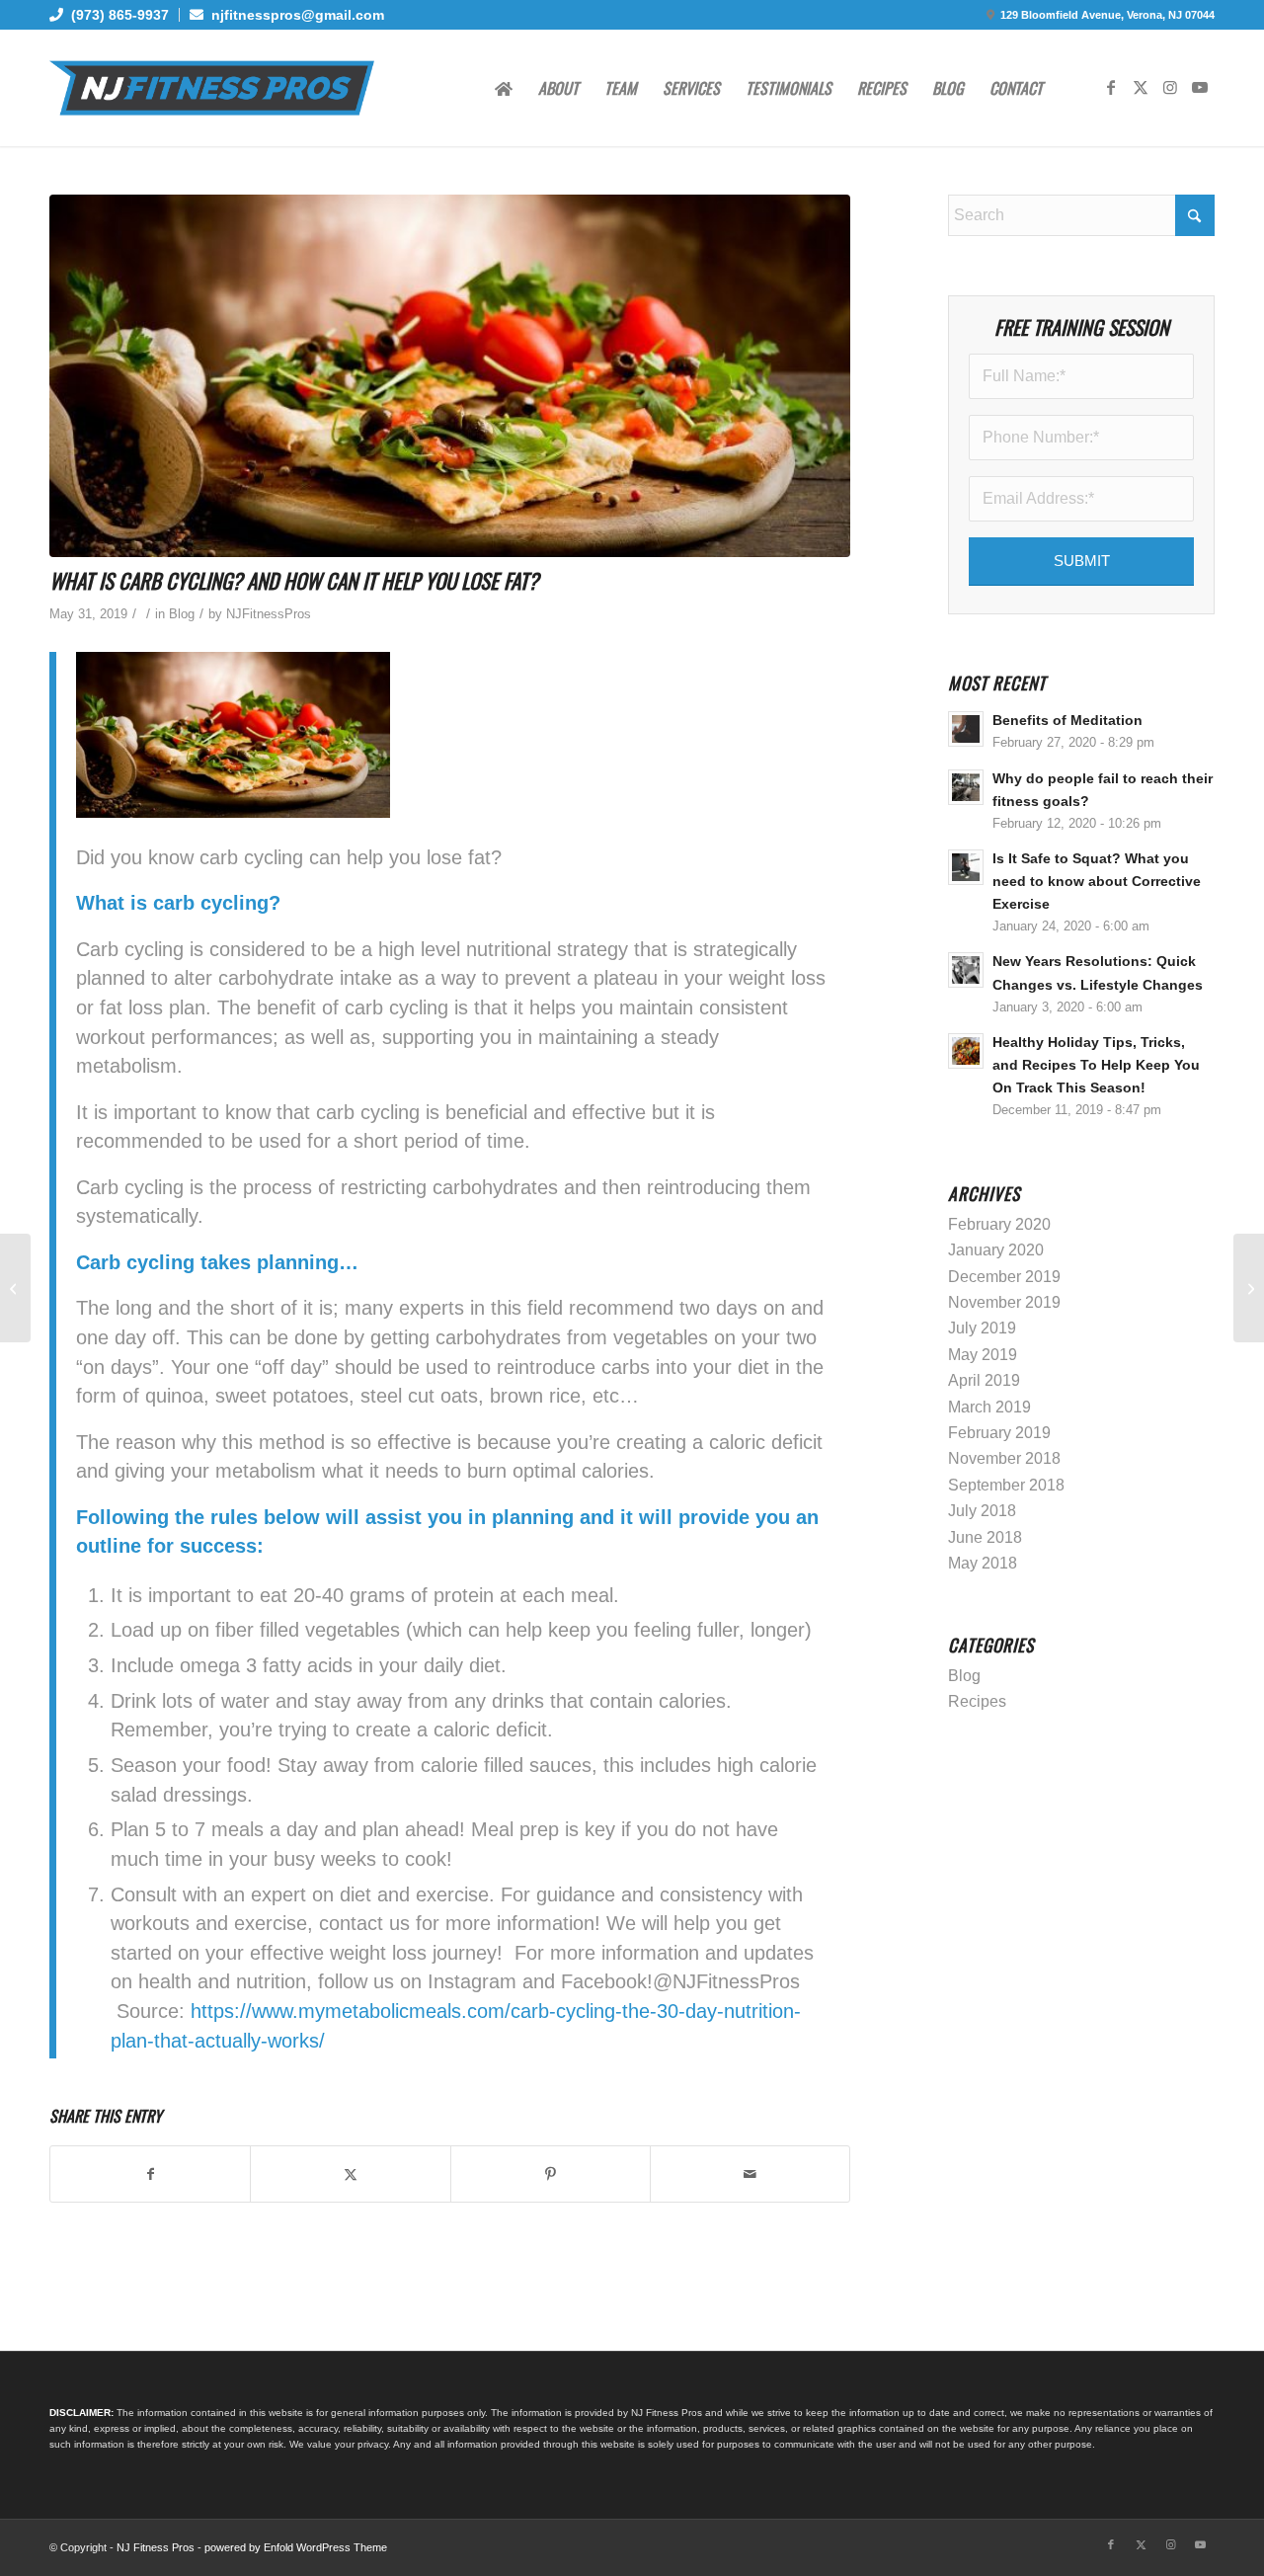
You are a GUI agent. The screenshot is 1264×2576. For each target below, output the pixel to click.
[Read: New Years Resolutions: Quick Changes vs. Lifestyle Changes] (966, 970)
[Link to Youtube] (1200, 87)
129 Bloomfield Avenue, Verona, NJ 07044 (1107, 15)
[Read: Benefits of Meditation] (966, 729)
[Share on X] (350, 2174)
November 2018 (1004, 1458)
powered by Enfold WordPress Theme (296, 2547)
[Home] (504, 88)
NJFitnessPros (269, 614)
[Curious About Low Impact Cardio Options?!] (1249, 1288)
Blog (182, 614)
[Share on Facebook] (150, 2174)
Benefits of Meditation (1067, 721)
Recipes (977, 1701)
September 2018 (1006, 1485)
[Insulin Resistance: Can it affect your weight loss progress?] (15, 1288)
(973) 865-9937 (116, 15)
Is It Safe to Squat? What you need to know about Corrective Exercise (1097, 882)
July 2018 (982, 1511)
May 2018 (983, 1563)
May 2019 (983, 1355)
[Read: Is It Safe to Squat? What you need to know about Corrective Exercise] (966, 867)
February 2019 (999, 1433)
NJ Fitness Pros (156, 2547)
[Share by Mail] (750, 2174)
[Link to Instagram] (1170, 87)
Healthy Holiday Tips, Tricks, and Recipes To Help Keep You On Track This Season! (1096, 1065)
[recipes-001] (450, 376)
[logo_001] (212, 88)
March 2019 (989, 1407)
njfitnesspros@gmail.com (294, 15)
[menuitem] (115, 15)
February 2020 (999, 1224)
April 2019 (984, 1380)
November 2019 (1004, 1302)
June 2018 (985, 1537)
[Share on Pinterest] (551, 2174)
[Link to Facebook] (1111, 87)
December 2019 (1004, 1277)
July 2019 (982, 1328)
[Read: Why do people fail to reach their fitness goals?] (966, 787)
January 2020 (996, 1250)
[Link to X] (1141, 87)
